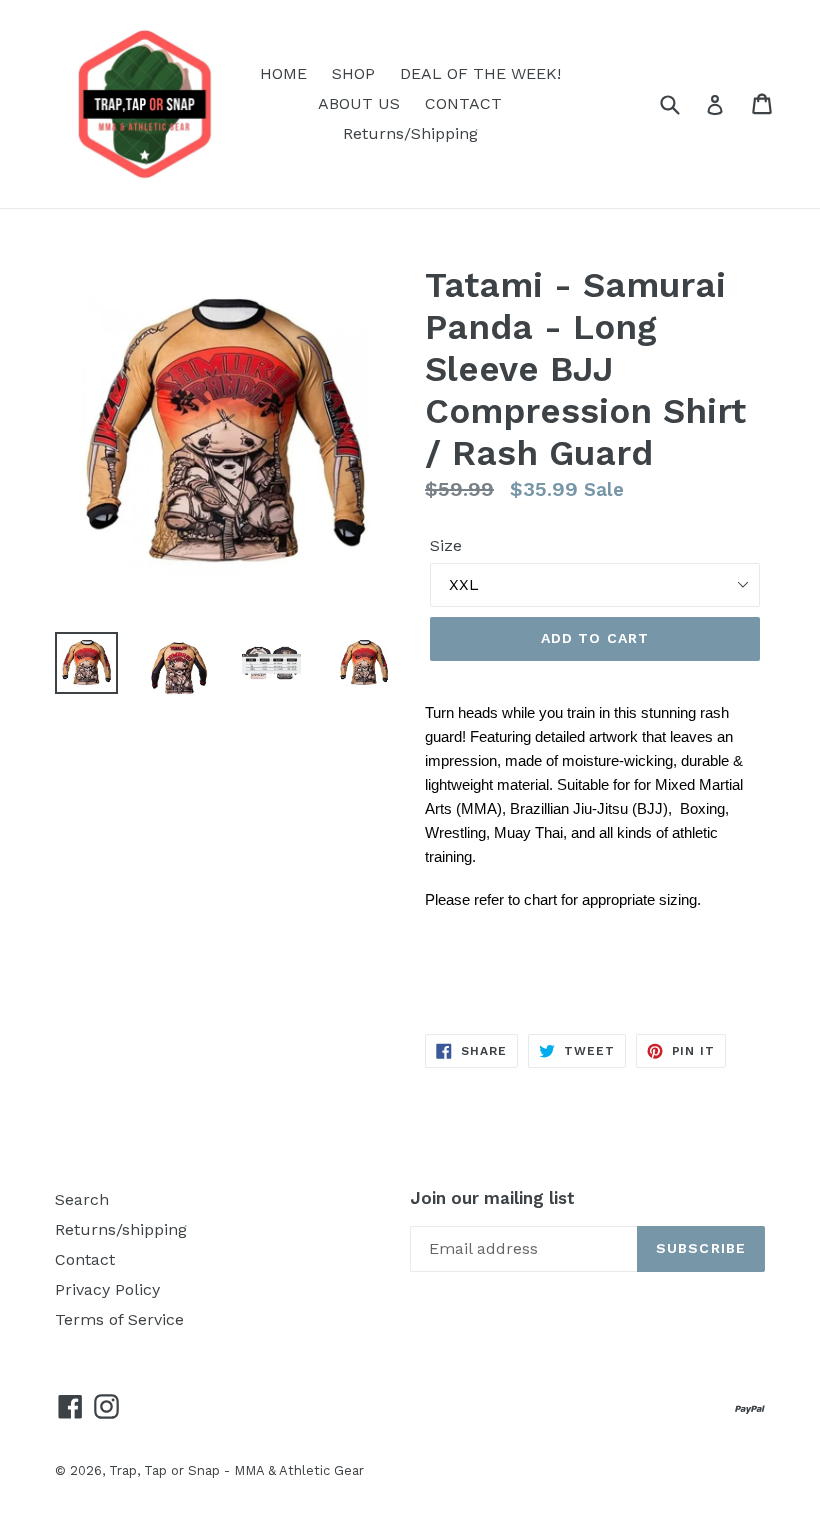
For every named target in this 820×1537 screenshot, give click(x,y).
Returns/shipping (121, 1229)
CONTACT (463, 103)
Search (82, 1199)
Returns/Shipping (410, 133)
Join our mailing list (492, 1198)
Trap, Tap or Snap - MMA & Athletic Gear (236, 1470)
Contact (85, 1259)
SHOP (353, 73)
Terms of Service (119, 1319)
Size (446, 545)
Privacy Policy (107, 1289)
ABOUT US (359, 103)
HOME (283, 73)
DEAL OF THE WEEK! (480, 73)
